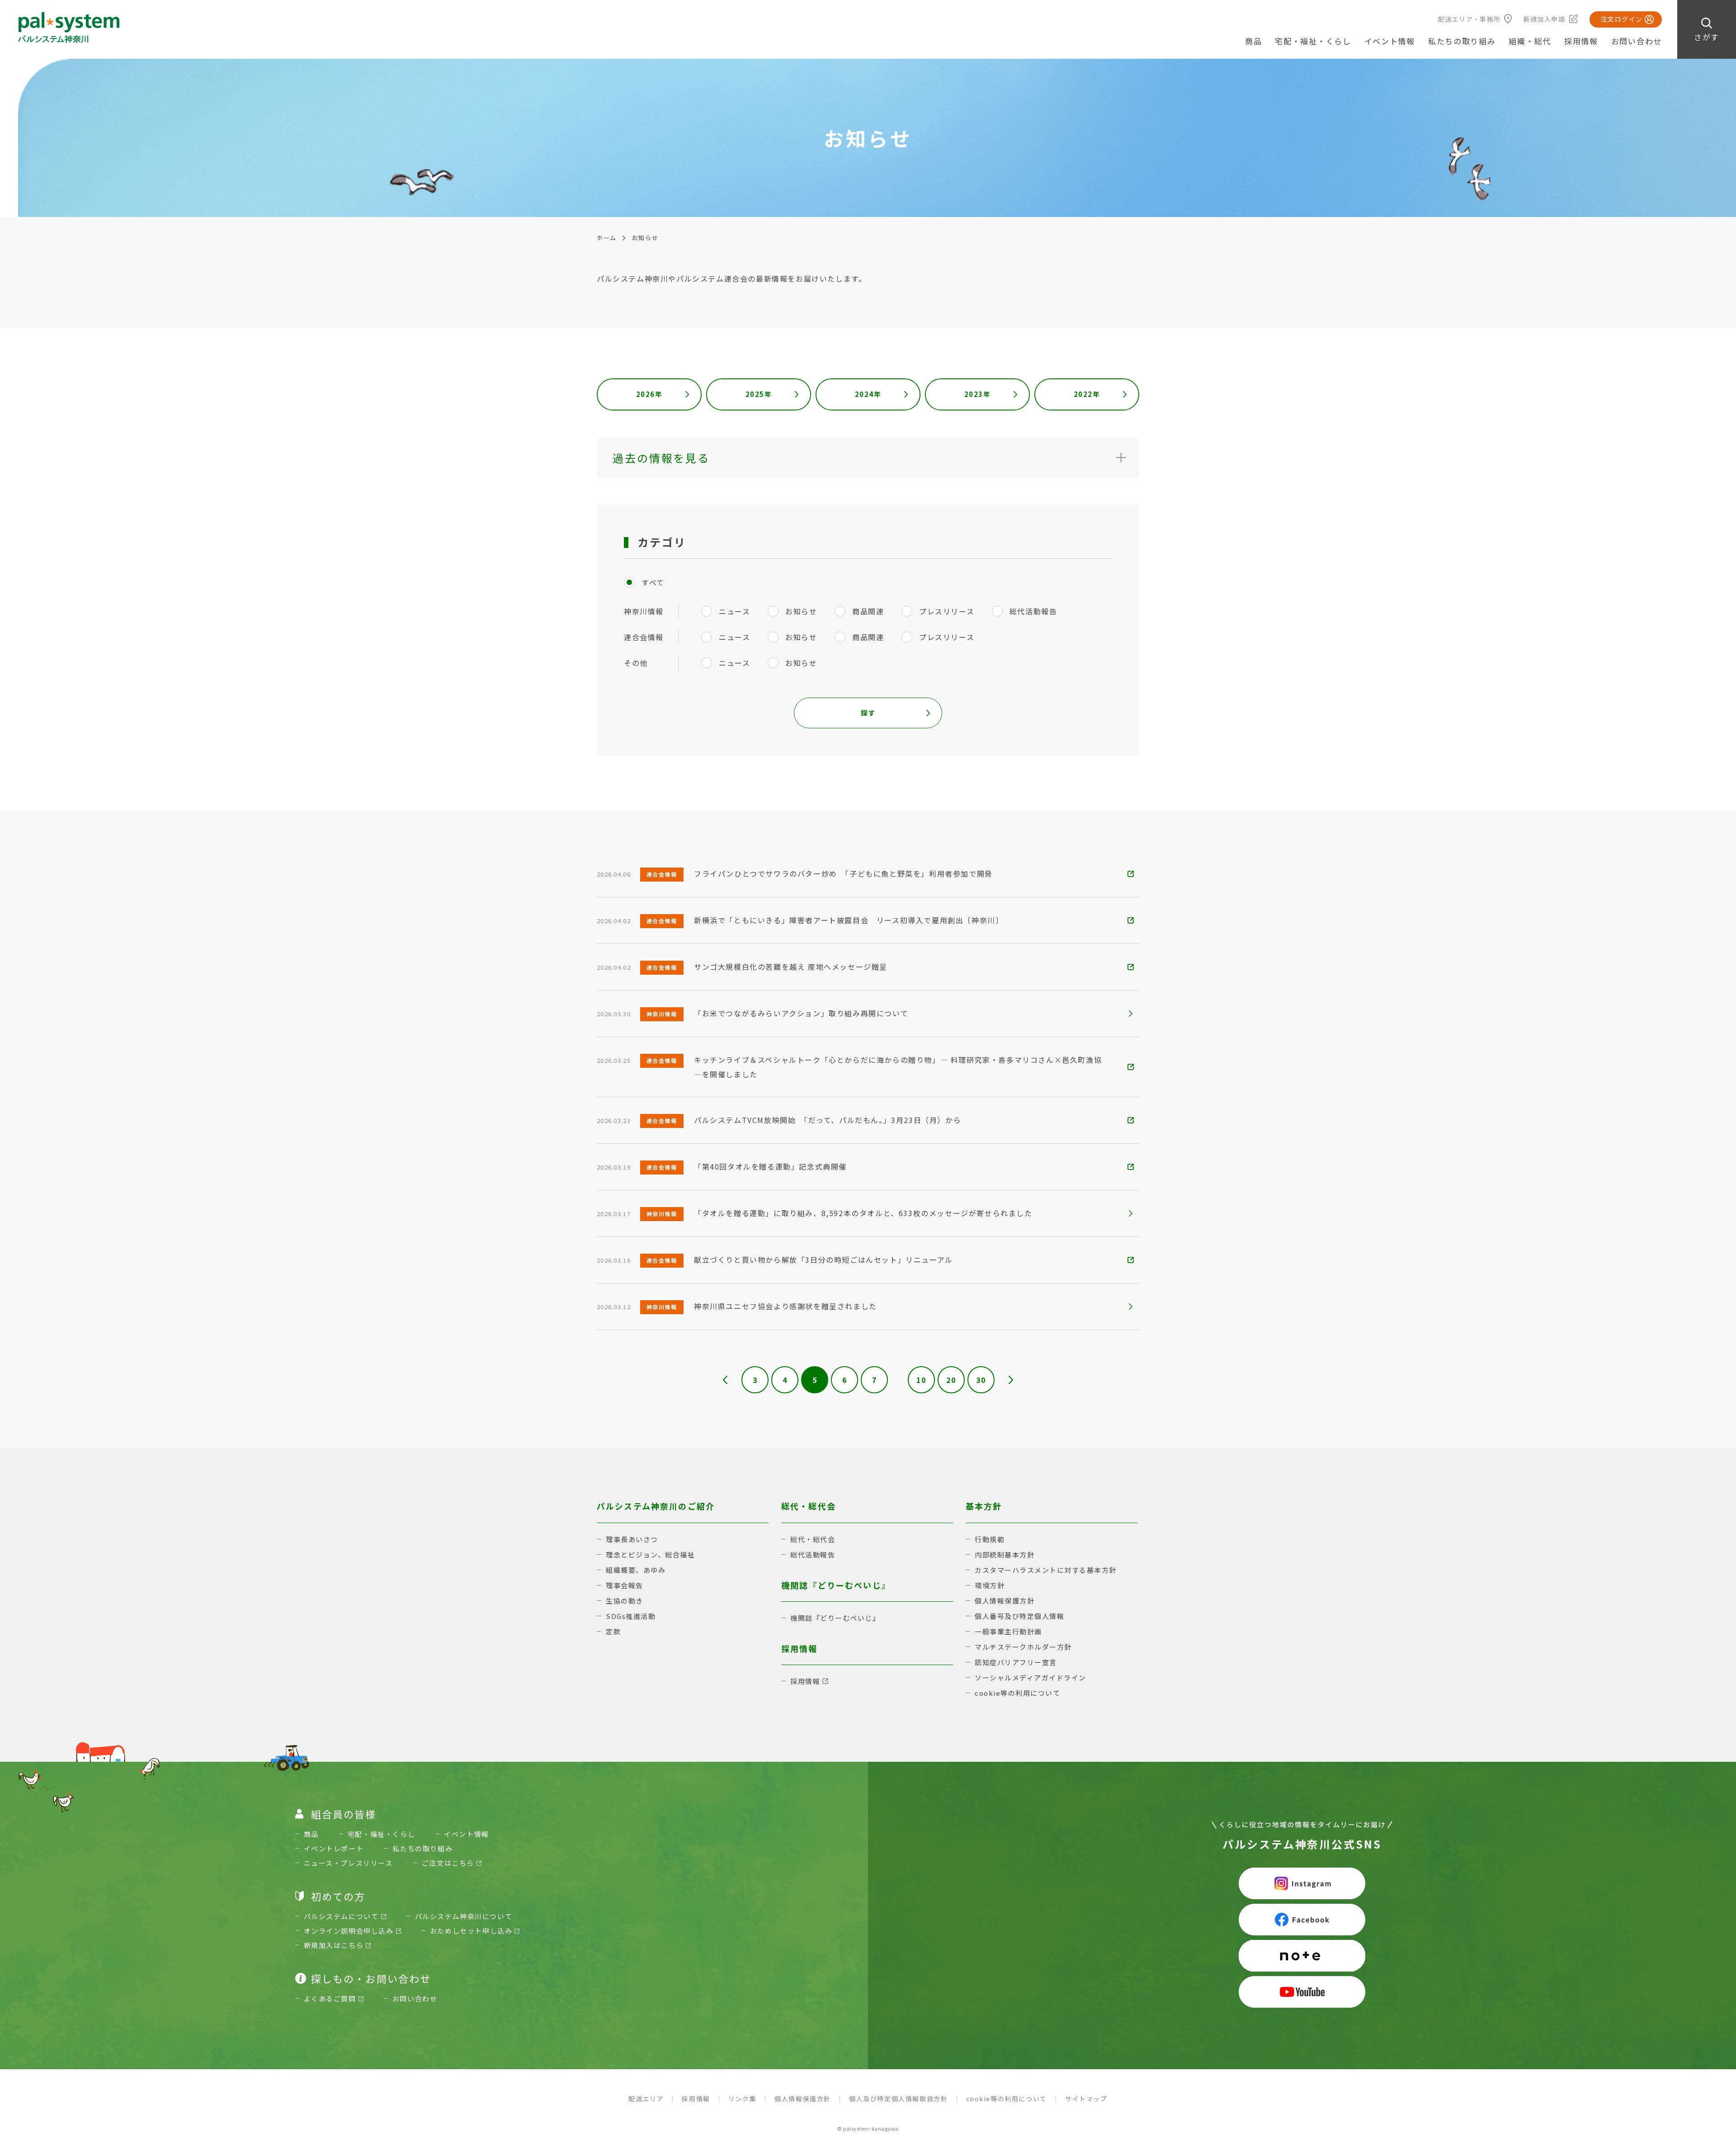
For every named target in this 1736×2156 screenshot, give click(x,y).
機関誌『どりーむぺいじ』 (835, 1618)
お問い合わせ (1637, 41)
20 (951, 1380)
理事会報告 (625, 1585)
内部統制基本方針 (1005, 1554)
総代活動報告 (813, 1554)
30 (981, 1380)
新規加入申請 (1544, 19)
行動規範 (990, 1539)
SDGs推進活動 (631, 1616)
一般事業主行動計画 (1008, 1631)
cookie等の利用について (1017, 1693)
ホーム (607, 238)
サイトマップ (1086, 2099)
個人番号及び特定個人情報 (1019, 1616)
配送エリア (646, 2099)
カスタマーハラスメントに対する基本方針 (1046, 1570)
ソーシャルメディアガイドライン (1031, 1677)
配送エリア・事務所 (1469, 19)
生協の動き (625, 1601)
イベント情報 (1390, 41)
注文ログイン (1622, 19)
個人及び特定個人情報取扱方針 (898, 2099)
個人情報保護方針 (1005, 1601)
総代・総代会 (813, 1539)
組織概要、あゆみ (636, 1570)
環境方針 (990, 1585)
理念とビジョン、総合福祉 (650, 1554)
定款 (613, 1631)
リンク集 (742, 2099)
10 (921, 1380)
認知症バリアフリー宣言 (1016, 1662)
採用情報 (1581, 41)
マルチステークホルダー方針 (1023, 1647)
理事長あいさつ (632, 1539)
